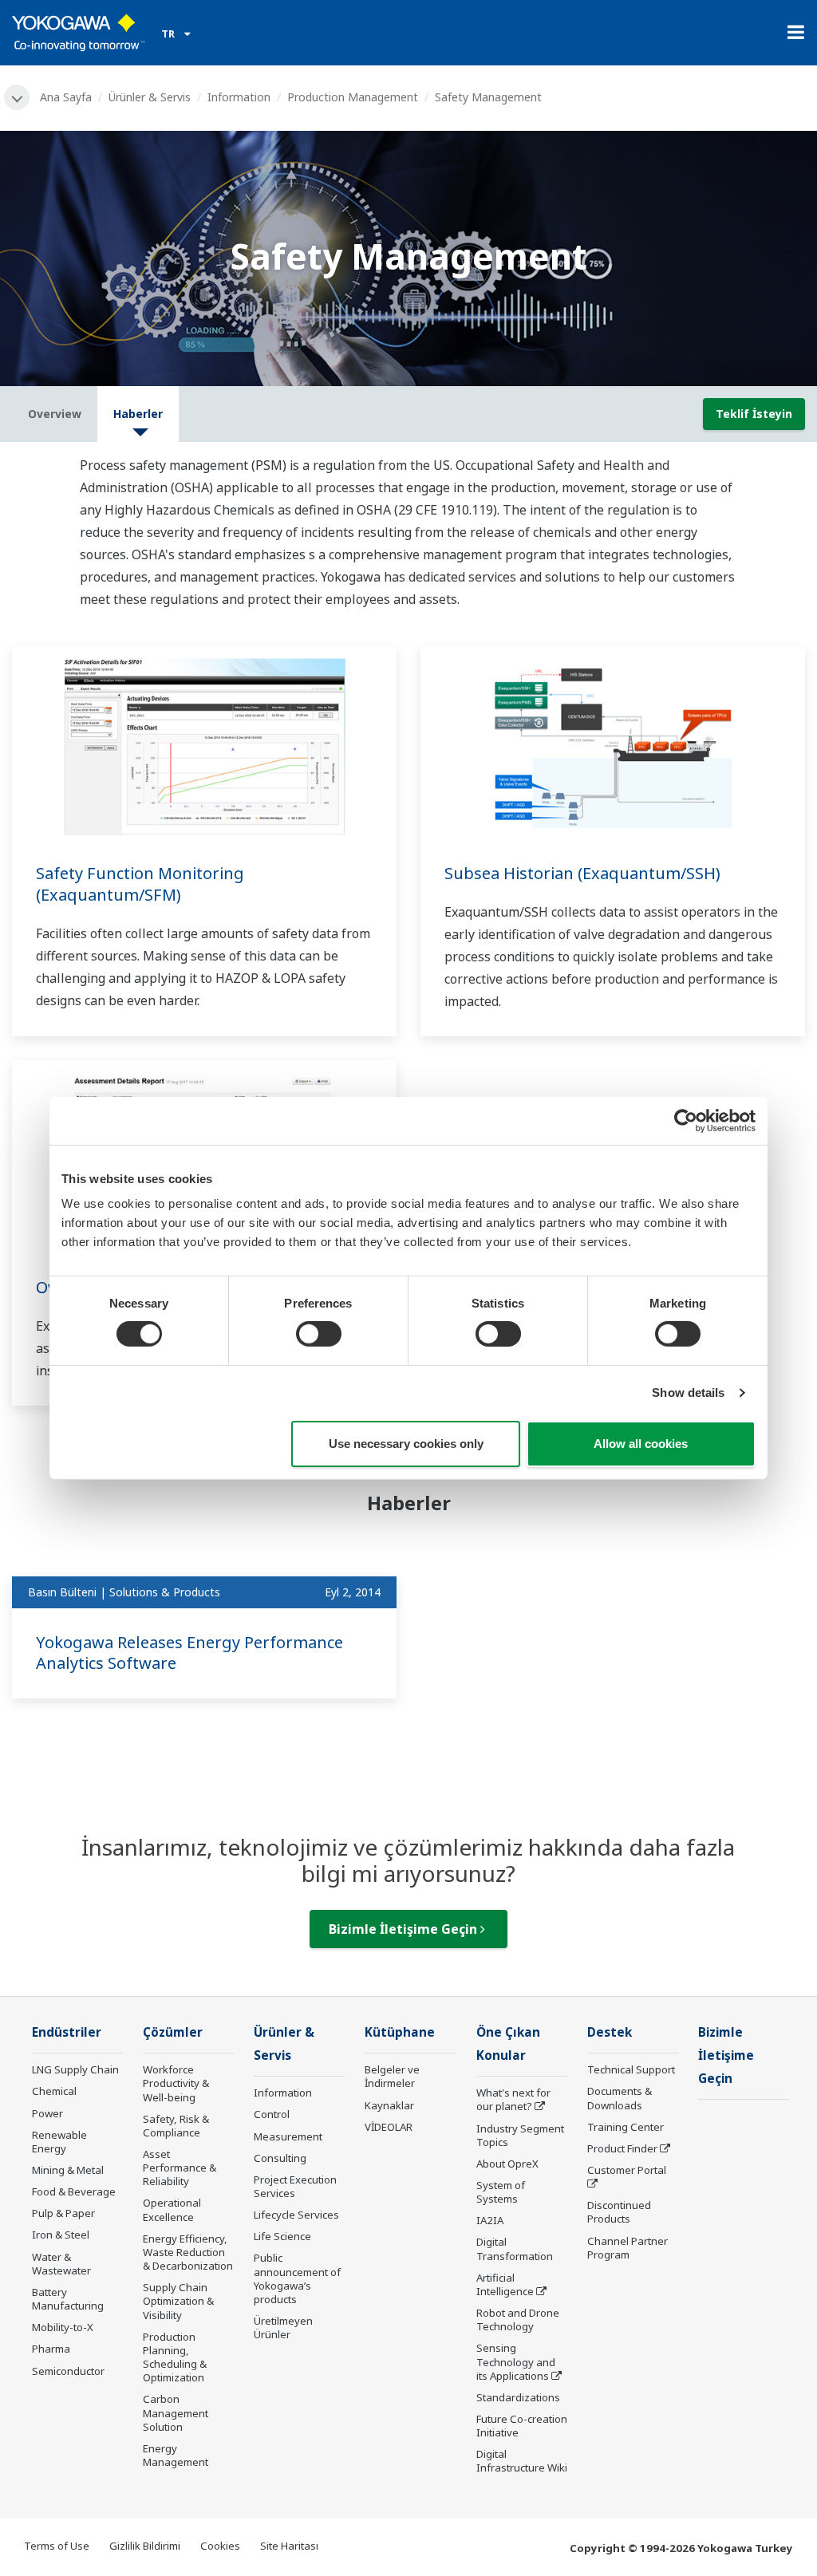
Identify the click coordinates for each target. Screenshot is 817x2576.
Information (239, 97)
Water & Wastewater (61, 2264)
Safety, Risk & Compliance (176, 2126)
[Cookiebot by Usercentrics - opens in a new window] (686, 1120)
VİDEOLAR (389, 2127)
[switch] (319, 1334)
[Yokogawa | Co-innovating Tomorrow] (79, 33)
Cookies (220, 2546)
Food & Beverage (74, 2191)
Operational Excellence (172, 2209)
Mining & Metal (68, 2170)
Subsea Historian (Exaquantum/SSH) (582, 873)
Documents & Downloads (620, 2098)
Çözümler (173, 2032)
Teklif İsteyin (754, 414)
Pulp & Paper (63, 2213)
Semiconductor (68, 2371)
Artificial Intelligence (505, 2284)
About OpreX (507, 2164)
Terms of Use (57, 2546)
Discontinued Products (619, 2212)
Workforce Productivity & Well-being (176, 2083)
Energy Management (176, 2455)
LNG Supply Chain (75, 2069)
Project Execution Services (295, 2186)
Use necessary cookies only (406, 1444)
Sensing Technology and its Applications (516, 2361)
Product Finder (622, 2148)
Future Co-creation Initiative (522, 2426)
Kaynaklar (389, 2105)
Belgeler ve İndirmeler (392, 2076)
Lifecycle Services (296, 2215)
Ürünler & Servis (150, 97)
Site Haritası (289, 2546)
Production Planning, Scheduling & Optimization (175, 2357)
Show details (688, 1393)
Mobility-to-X (63, 2327)
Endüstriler (67, 2032)
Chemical (54, 2091)
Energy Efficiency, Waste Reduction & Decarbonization (188, 2252)
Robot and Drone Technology (518, 2320)
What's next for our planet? (513, 2099)
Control (272, 2114)
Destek (610, 2032)
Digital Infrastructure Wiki (522, 2461)
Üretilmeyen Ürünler (283, 2327)
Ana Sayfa (66, 97)
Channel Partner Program (628, 2248)
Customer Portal (627, 2170)
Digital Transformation (515, 2249)
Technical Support (631, 2069)
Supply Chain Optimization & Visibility (178, 2301)
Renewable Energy (59, 2142)
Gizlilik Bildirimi (145, 2546)
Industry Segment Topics (520, 2135)
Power (47, 2113)
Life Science (282, 2236)
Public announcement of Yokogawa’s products (297, 2278)
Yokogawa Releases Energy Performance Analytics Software (189, 1653)
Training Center (626, 2127)
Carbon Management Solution (176, 2412)
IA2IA (490, 2220)
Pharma (51, 2349)
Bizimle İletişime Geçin (405, 1929)
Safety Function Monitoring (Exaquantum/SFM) (140, 884)
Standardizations (518, 2397)
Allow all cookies (641, 1444)
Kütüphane (400, 2032)
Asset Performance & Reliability (180, 2168)
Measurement (288, 2136)
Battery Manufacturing (68, 2299)
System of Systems (501, 2192)
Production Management (353, 97)
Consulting (280, 2158)
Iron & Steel (61, 2235)
